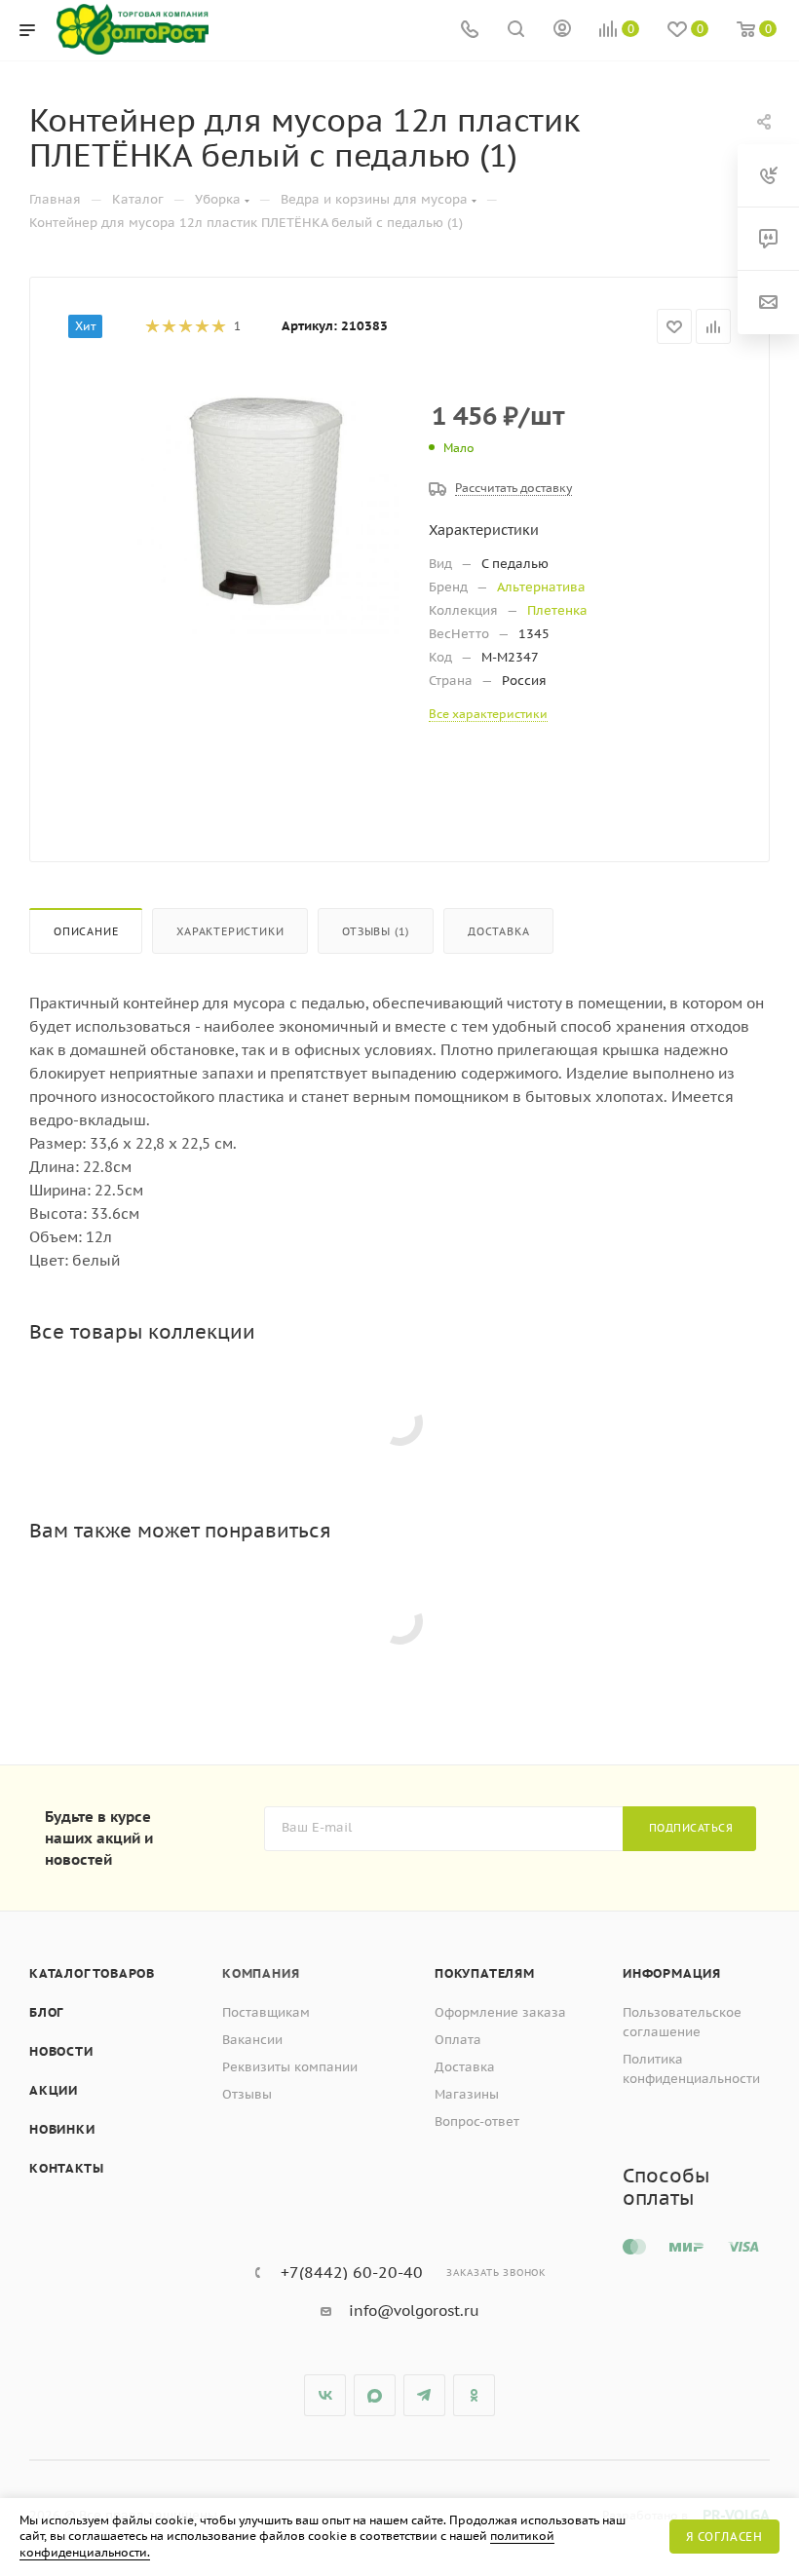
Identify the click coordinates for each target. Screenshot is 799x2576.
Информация (672, 1973)
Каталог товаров (92, 1973)
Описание (86, 931)
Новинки (62, 2129)
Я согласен (724, 2537)
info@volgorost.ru (414, 2311)
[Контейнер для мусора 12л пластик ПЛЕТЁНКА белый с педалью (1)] (266, 502)
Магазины (467, 2094)
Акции (54, 2090)
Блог (46, 2012)
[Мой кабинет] (562, 31)
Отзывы (247, 2094)
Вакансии (252, 2040)
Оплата (458, 2040)
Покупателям (485, 1973)
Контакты (66, 2168)
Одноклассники (474, 2395)
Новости (61, 2051)
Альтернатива (541, 587)
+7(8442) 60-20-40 (352, 2272)
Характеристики (230, 931)
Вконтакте (325, 2395)
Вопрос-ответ (477, 2121)
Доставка (498, 931)
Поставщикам (266, 2012)
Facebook (375, 2395)
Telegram (424, 2395)
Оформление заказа (500, 2012)
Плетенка (557, 610)
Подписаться (691, 1828)
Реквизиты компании (290, 2067)
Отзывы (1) (376, 931)
